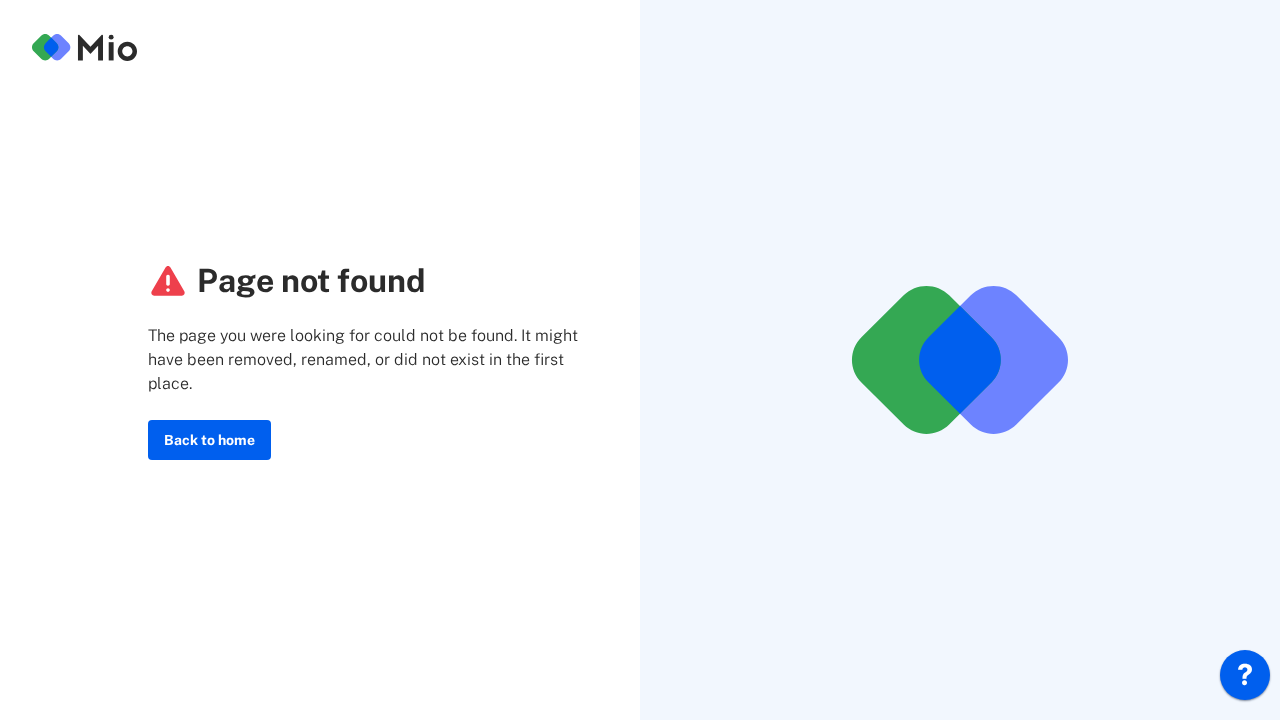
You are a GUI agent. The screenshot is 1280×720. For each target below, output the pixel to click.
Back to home (209, 440)
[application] (1245, 680)
